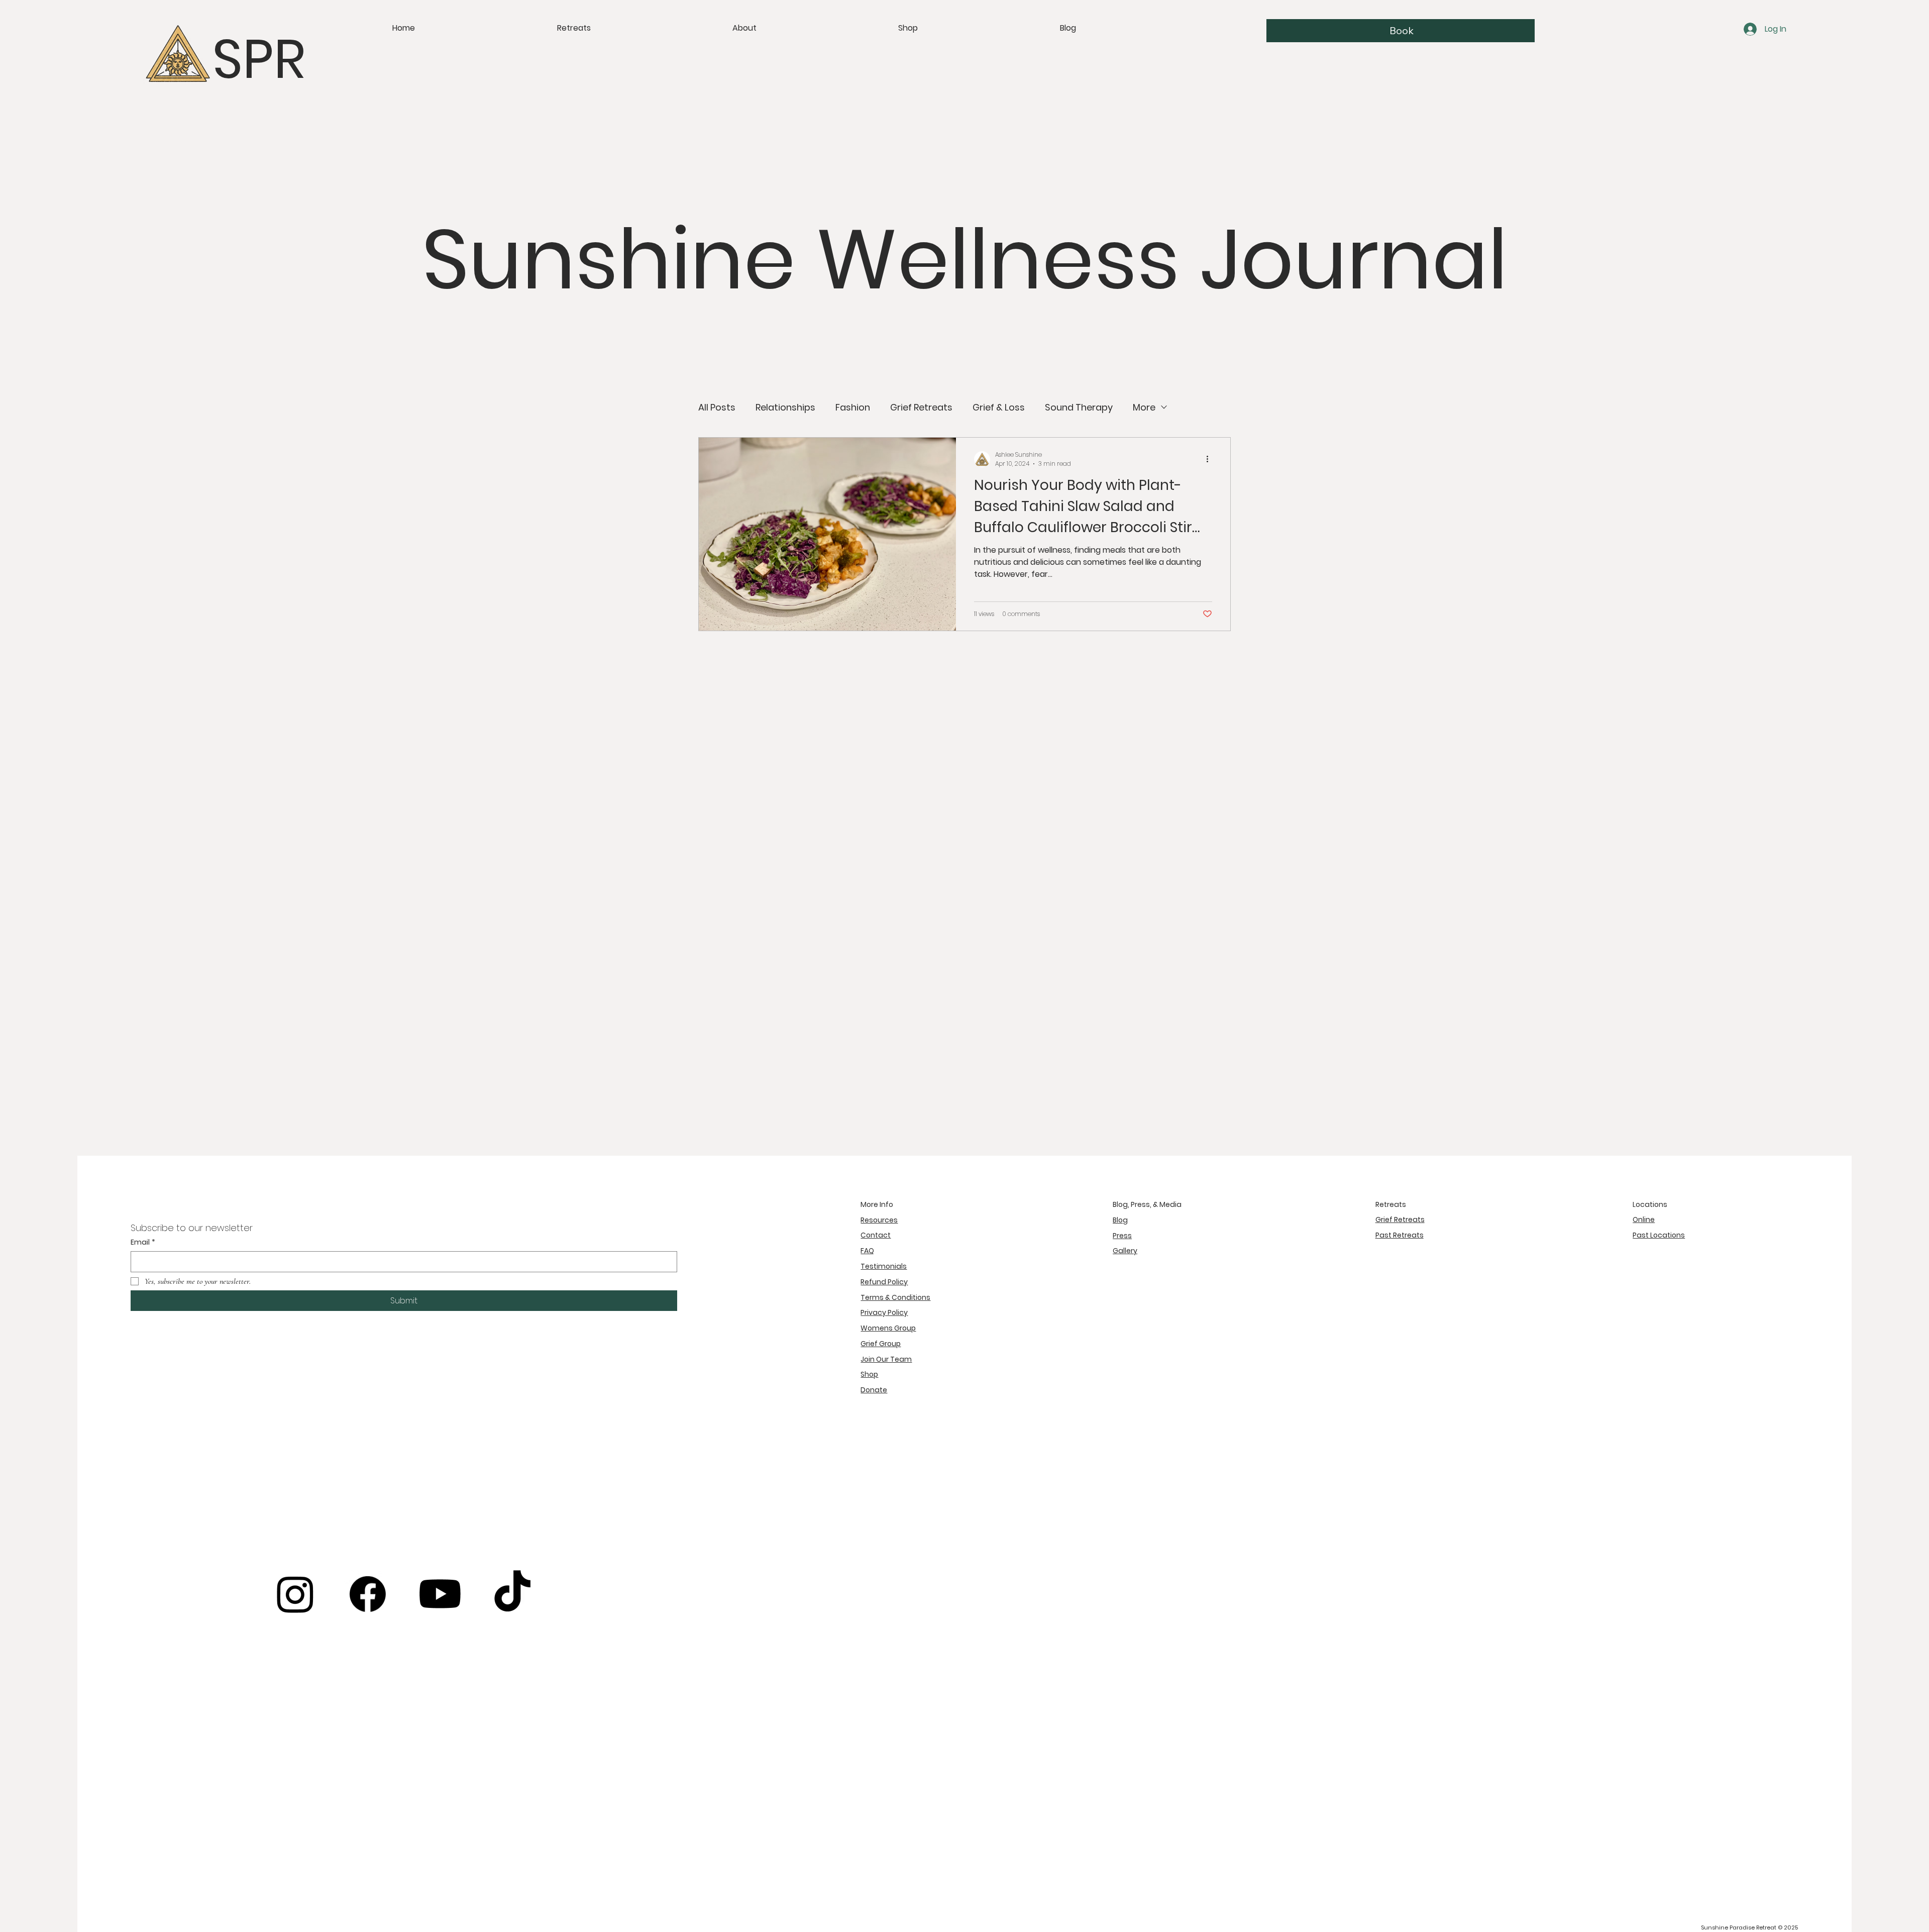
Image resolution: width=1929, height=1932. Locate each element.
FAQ (867, 1251)
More (1144, 407)
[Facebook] (368, 1594)
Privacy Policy (884, 1312)
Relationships (785, 407)
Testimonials (884, 1266)
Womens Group (888, 1328)
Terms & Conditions (895, 1297)
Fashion (853, 407)
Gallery (1125, 1251)
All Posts (717, 407)
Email (143, 1242)
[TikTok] (512, 1594)
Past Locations (1659, 1235)
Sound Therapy (1079, 407)
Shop (869, 1374)
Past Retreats (1400, 1235)
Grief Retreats (921, 407)
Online (1644, 1219)
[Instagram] (295, 1594)
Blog (1120, 1220)
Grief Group (881, 1344)
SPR (259, 59)
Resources (879, 1220)
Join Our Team (886, 1359)
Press (1122, 1236)
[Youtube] (440, 1594)
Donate (874, 1390)
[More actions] (1211, 459)
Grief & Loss (999, 407)
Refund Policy (884, 1282)
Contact (876, 1235)
